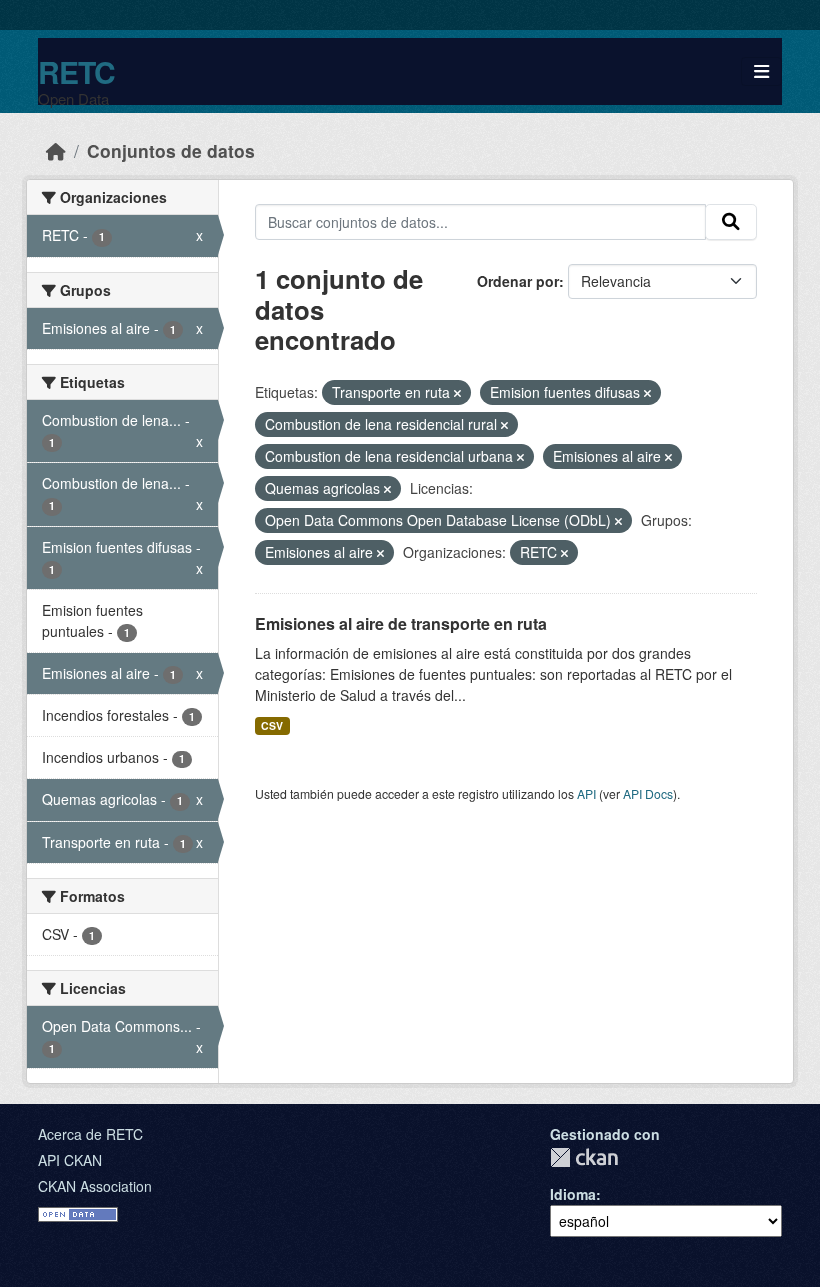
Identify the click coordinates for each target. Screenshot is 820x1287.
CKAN (584, 1157)
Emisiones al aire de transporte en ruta (401, 623)
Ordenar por (518, 281)
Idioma (573, 1194)
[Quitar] (457, 393)
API (586, 793)
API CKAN (70, 1160)
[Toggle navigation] (761, 71)
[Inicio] (56, 150)
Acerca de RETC (90, 1134)
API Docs (648, 793)
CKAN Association (95, 1186)
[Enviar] (731, 222)
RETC (76, 71)
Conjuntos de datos (171, 150)
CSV (272, 725)
